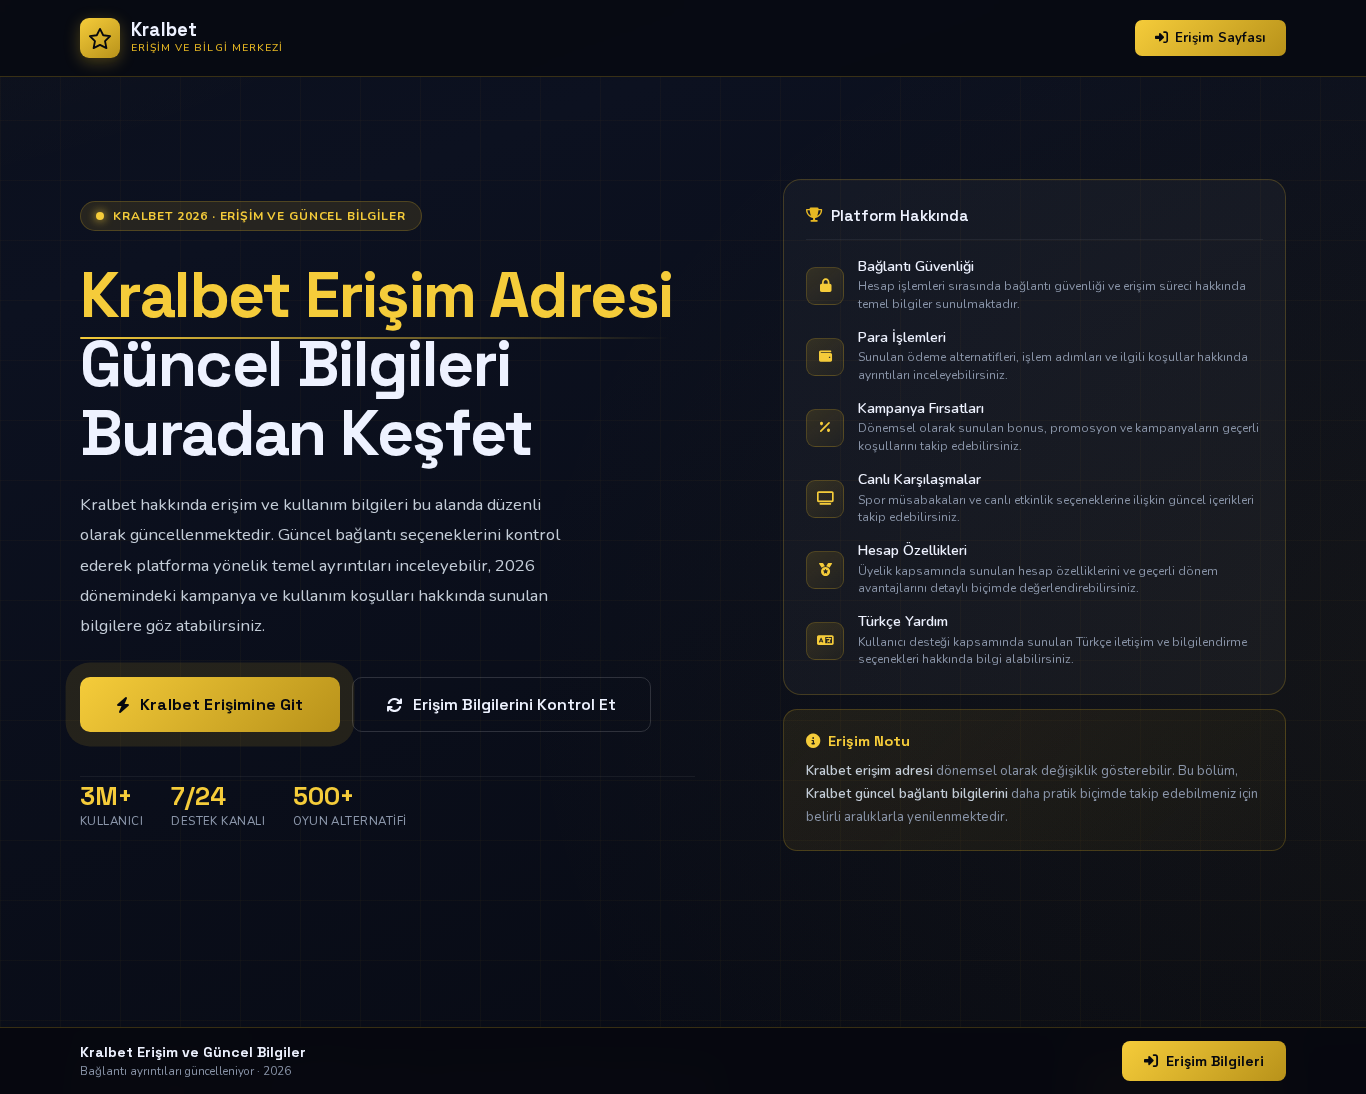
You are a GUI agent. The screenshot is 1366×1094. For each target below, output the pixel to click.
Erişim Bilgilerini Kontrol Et (514, 704)
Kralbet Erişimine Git (221, 704)
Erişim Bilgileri (1215, 1061)
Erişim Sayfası (1220, 38)
